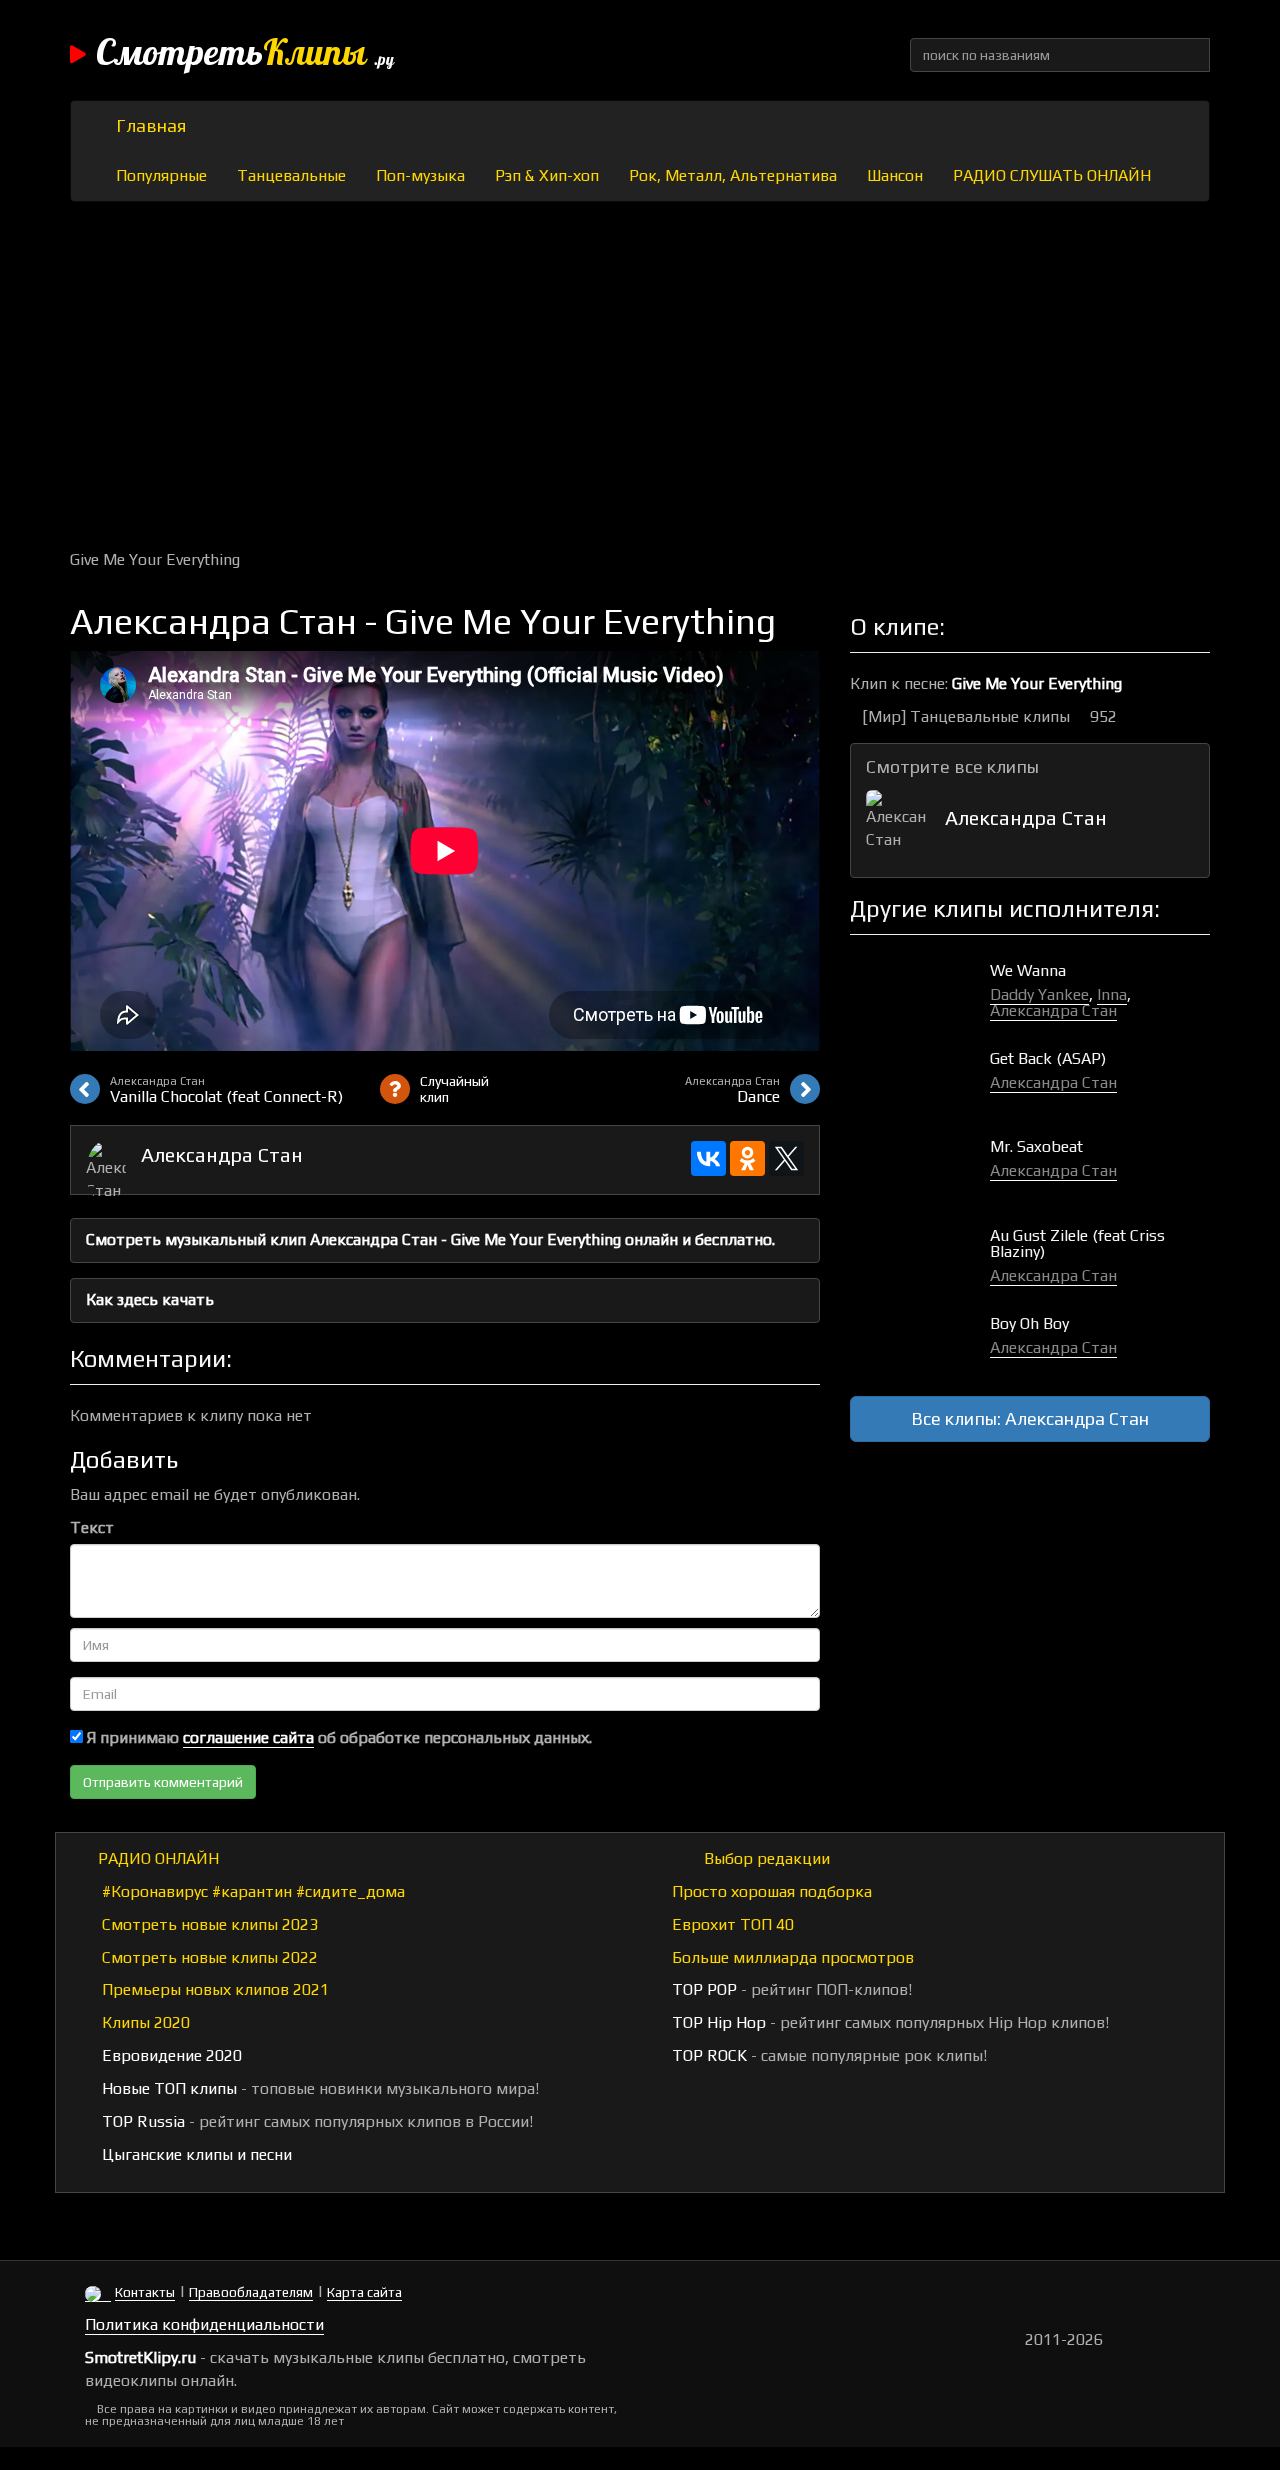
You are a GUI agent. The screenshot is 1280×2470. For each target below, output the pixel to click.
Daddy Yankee (1039, 994)
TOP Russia (141, 2121)
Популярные (161, 175)
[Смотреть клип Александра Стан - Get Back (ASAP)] (920, 1079)
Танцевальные (291, 175)
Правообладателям (251, 2292)
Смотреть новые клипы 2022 (208, 1957)
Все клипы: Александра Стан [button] (1030, 1418)
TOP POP (702, 1989)
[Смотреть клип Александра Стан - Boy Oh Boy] (920, 1344)
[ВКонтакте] (708, 1158)
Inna (1112, 994)
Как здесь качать (150, 1299)
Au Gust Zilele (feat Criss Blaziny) (1077, 1243)
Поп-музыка (420, 175)
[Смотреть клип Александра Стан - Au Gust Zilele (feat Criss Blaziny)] (920, 1256)
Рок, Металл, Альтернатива (733, 175)
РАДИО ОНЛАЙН (158, 1858)
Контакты (145, 2292)
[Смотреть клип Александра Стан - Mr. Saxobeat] (920, 1167)
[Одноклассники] (747, 1158)
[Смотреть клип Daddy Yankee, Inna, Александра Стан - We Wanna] (920, 991)
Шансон (895, 175)
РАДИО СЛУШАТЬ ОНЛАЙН (1052, 175)
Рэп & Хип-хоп (547, 175)
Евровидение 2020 (170, 2055)
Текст (92, 1527)
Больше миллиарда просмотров (791, 1957)
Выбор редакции (765, 1858)
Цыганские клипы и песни (195, 2154)
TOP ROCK (707, 2055)
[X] (786, 1158)
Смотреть (245, 55)
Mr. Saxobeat (1036, 1146)
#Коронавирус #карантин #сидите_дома (251, 1891)
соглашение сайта (248, 1737)
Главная (151, 125)
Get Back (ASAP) (1048, 1058)
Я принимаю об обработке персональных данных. (337, 1737)
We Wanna (1028, 970)
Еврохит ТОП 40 (731, 1924)
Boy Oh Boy (1029, 1323)
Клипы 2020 (144, 2022)
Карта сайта (364, 2292)
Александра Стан (222, 1154)
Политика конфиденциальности (204, 2324)
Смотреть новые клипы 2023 (208, 1924)
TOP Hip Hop (717, 2022)
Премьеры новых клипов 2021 (213, 1989)
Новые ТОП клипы (167, 2088)
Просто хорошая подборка (770, 1891)
